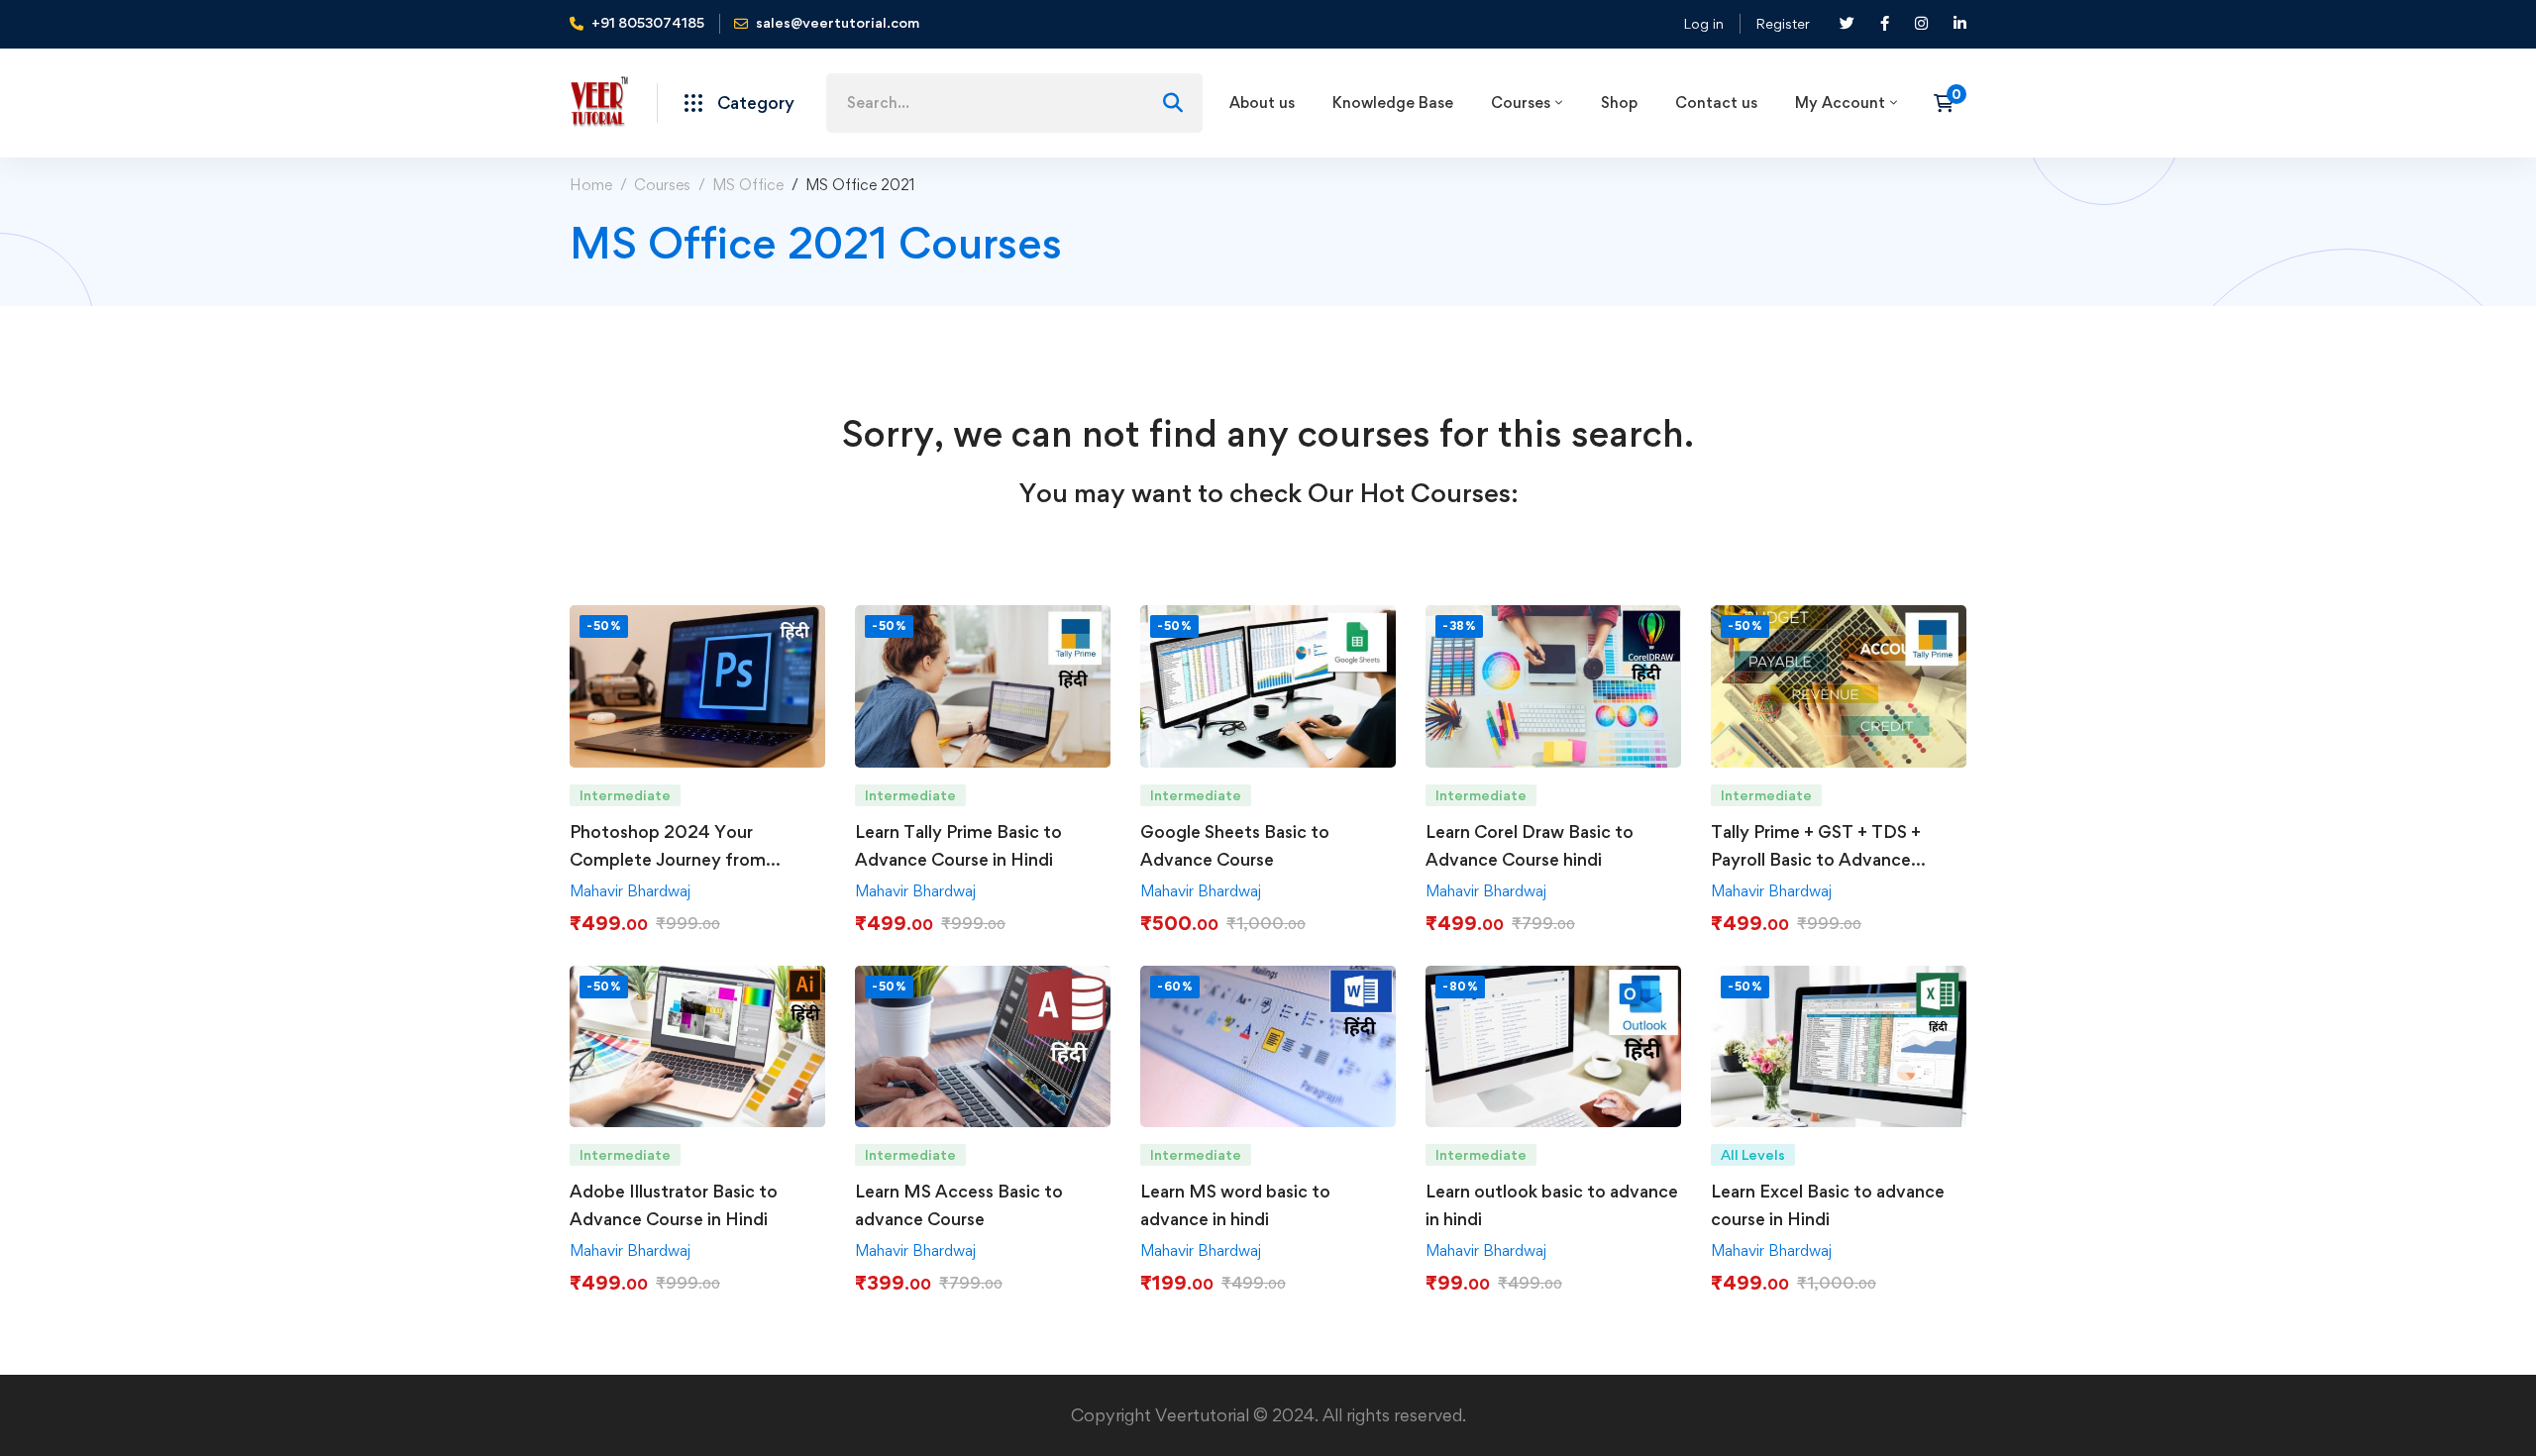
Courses (662, 185)
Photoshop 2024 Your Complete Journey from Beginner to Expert (668, 859)
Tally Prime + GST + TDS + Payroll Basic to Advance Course (1816, 859)
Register (1783, 23)
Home (591, 185)
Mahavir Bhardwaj (630, 891)
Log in (1703, 23)
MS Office (748, 185)
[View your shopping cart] (1950, 103)
